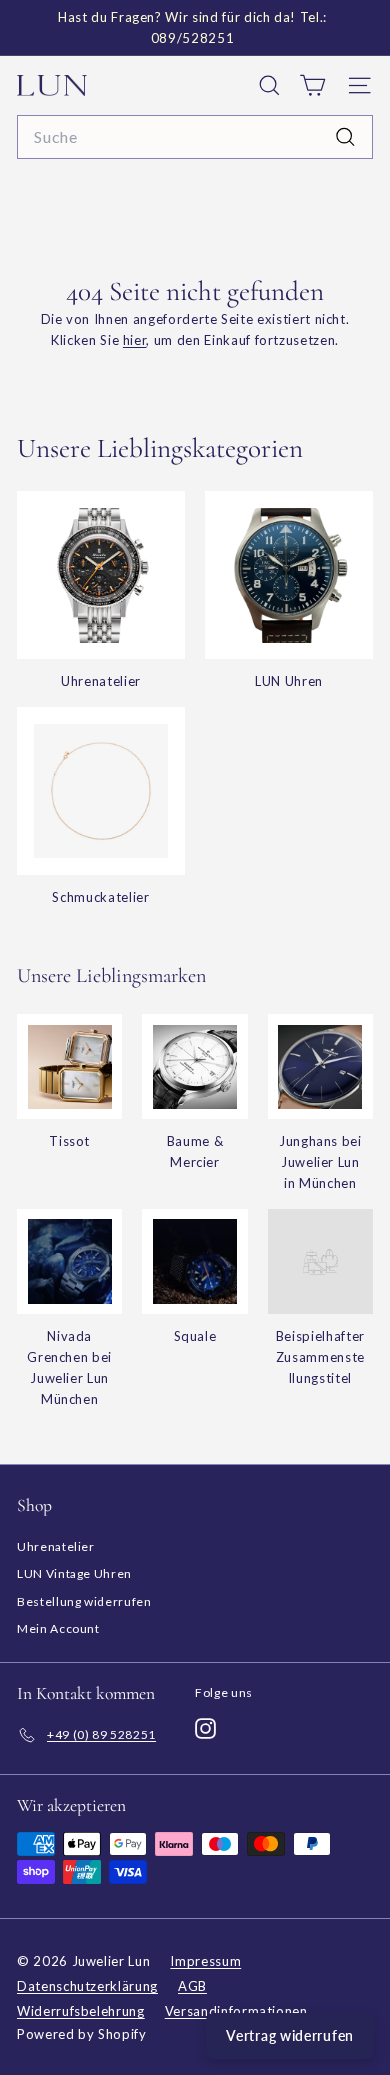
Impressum (205, 1961)
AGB (192, 1986)
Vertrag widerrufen (290, 2035)
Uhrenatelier (56, 1546)
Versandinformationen (236, 2011)
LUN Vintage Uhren (74, 1573)
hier (135, 340)
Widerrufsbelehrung (81, 2011)
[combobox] (195, 137)
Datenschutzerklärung (87, 1986)
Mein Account (58, 1628)
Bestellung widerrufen (84, 1601)
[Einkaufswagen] (312, 85)
